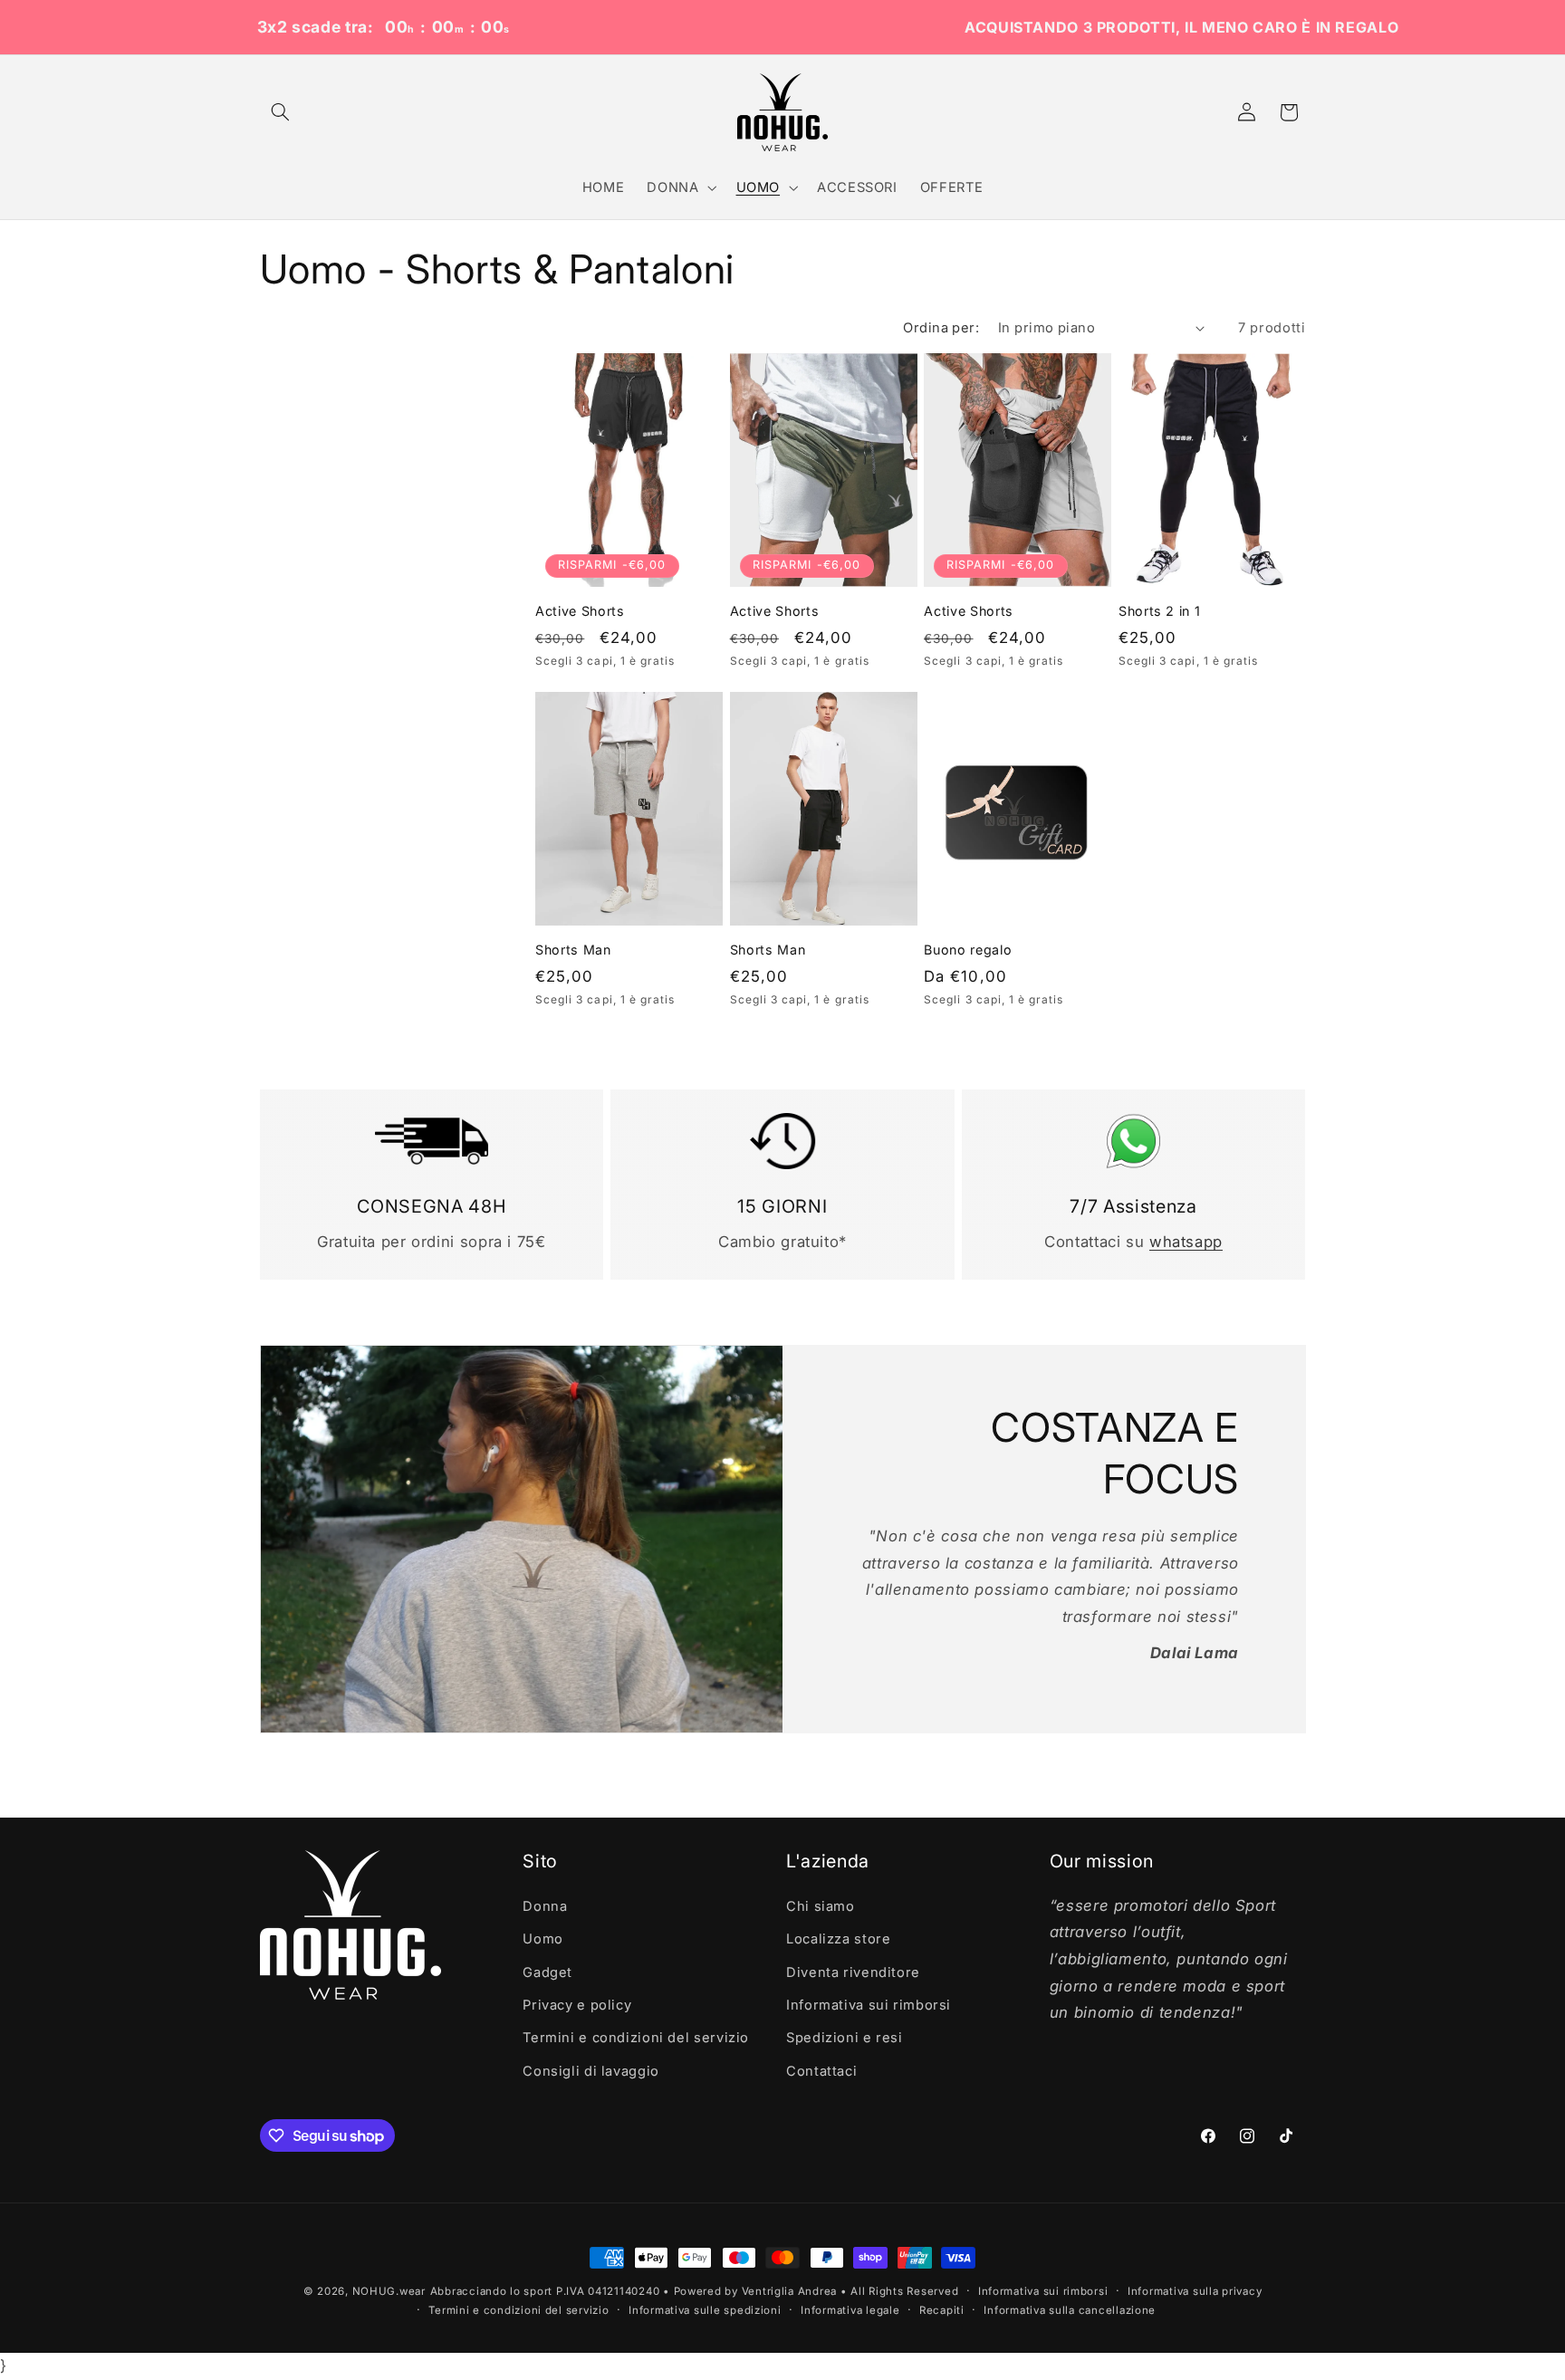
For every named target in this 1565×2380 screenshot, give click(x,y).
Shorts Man (573, 950)
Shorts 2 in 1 (1160, 611)
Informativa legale (850, 2310)
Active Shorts (580, 611)
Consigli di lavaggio (591, 2070)
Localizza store (838, 1939)
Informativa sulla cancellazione (1070, 2310)
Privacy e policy (577, 2004)
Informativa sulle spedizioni (705, 2310)
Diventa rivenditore (853, 1972)
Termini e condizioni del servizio (636, 2038)
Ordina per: (941, 328)
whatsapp (1186, 1242)
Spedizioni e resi (845, 2038)
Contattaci (821, 2070)
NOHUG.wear (389, 2291)
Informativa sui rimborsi (869, 2004)
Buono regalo (968, 950)
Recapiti (942, 2310)
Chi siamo (821, 1905)
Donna (545, 1905)
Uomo (543, 1939)
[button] (281, 112)
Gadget (547, 1972)
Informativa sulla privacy (1195, 2291)
